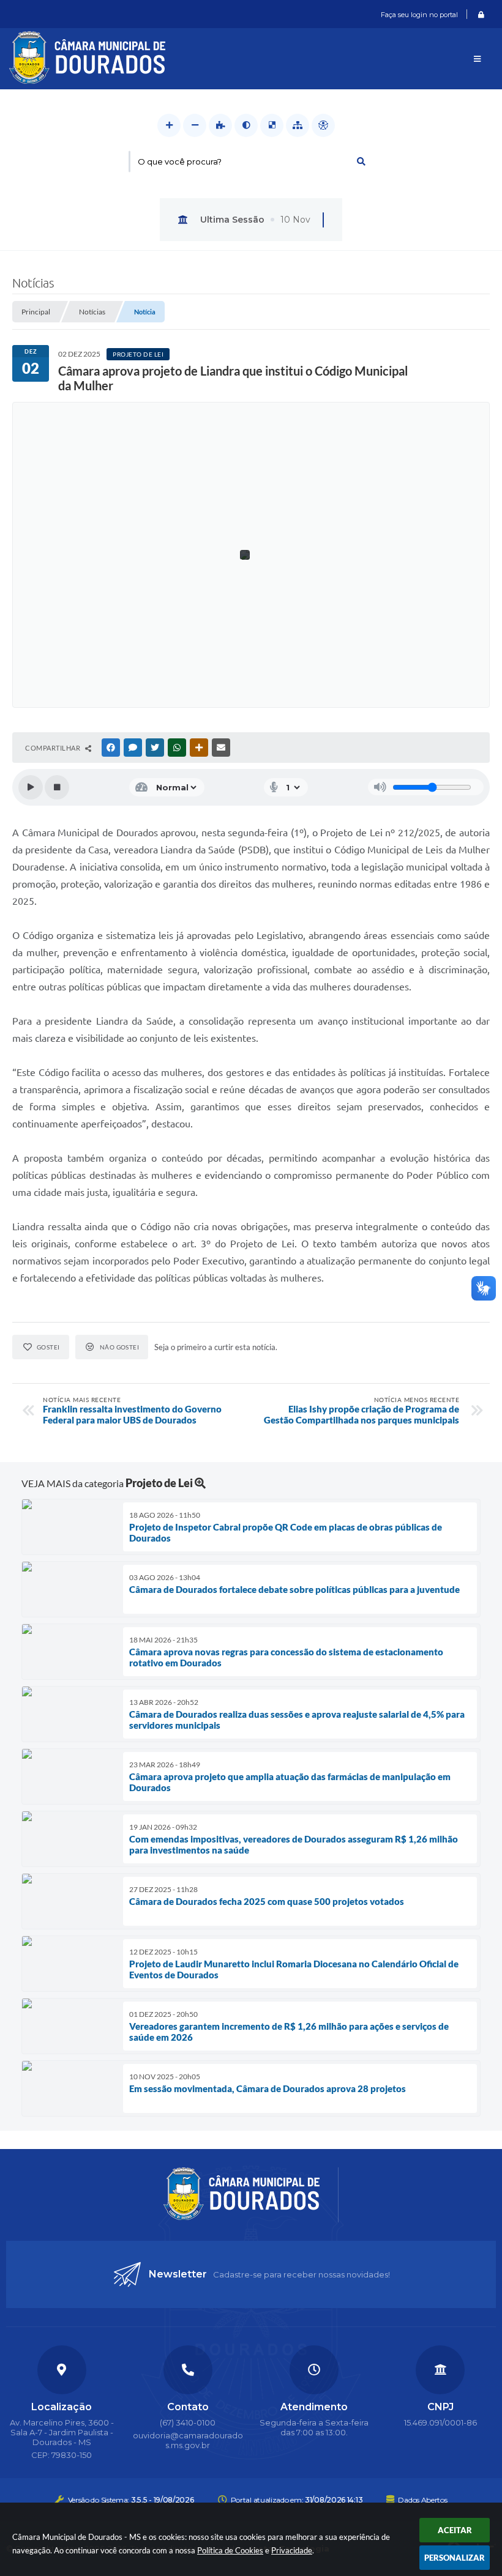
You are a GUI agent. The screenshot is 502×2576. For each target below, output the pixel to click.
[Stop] (57, 787)
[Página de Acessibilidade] (323, 125)
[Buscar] (361, 161)
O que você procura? (180, 161)
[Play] (31, 787)
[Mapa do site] (298, 125)
